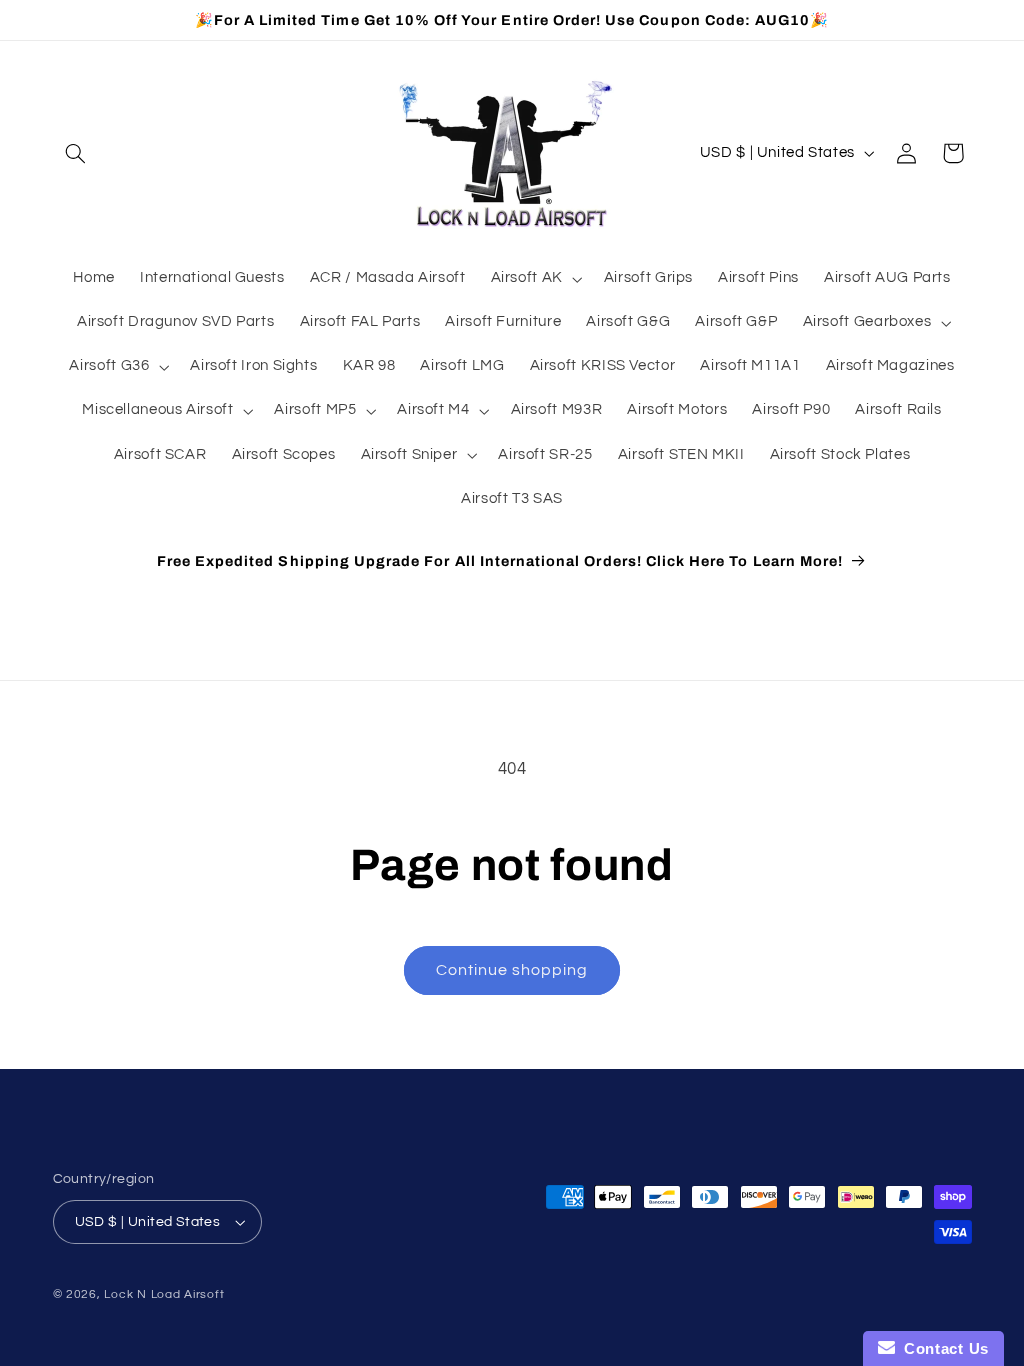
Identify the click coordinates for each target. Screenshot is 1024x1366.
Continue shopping (512, 970)
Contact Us (942, 1348)
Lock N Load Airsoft (164, 1294)
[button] (76, 153)
